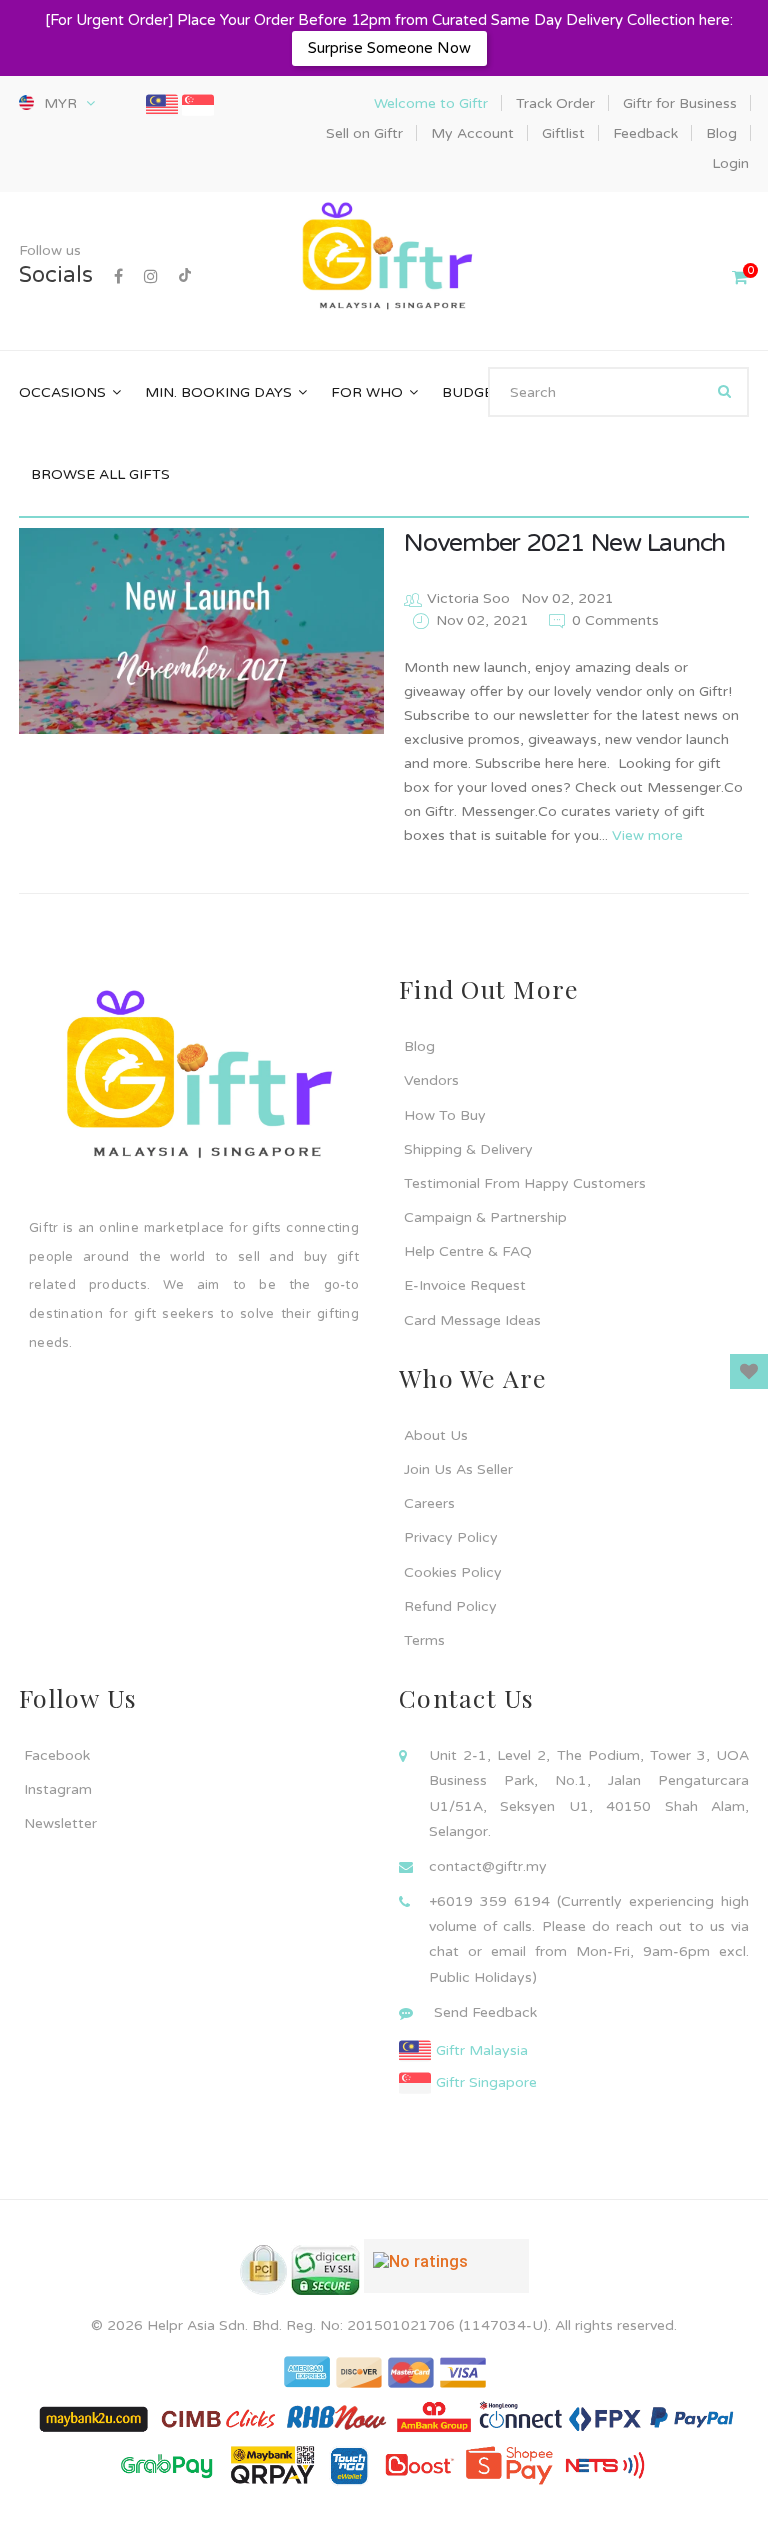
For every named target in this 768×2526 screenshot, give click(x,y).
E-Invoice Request (465, 1285)
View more (647, 835)
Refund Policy (450, 1606)
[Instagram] (151, 277)
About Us (436, 1435)
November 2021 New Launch (564, 543)
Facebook (57, 1755)
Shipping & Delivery (468, 1149)
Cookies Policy (453, 1572)
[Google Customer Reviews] (446, 2274)
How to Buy (445, 1115)
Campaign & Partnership (485, 1217)
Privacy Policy (451, 1537)
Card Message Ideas (472, 1320)
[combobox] (618, 392)
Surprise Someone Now (389, 48)
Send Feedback (485, 2012)
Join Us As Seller (458, 1469)
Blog (419, 1046)
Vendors (431, 1080)
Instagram (58, 1789)
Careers (429, 1503)
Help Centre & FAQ (468, 1251)
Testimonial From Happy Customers (525, 1183)
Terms (424, 1640)
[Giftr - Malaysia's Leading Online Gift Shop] (383, 258)
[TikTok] (185, 277)
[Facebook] (118, 277)
